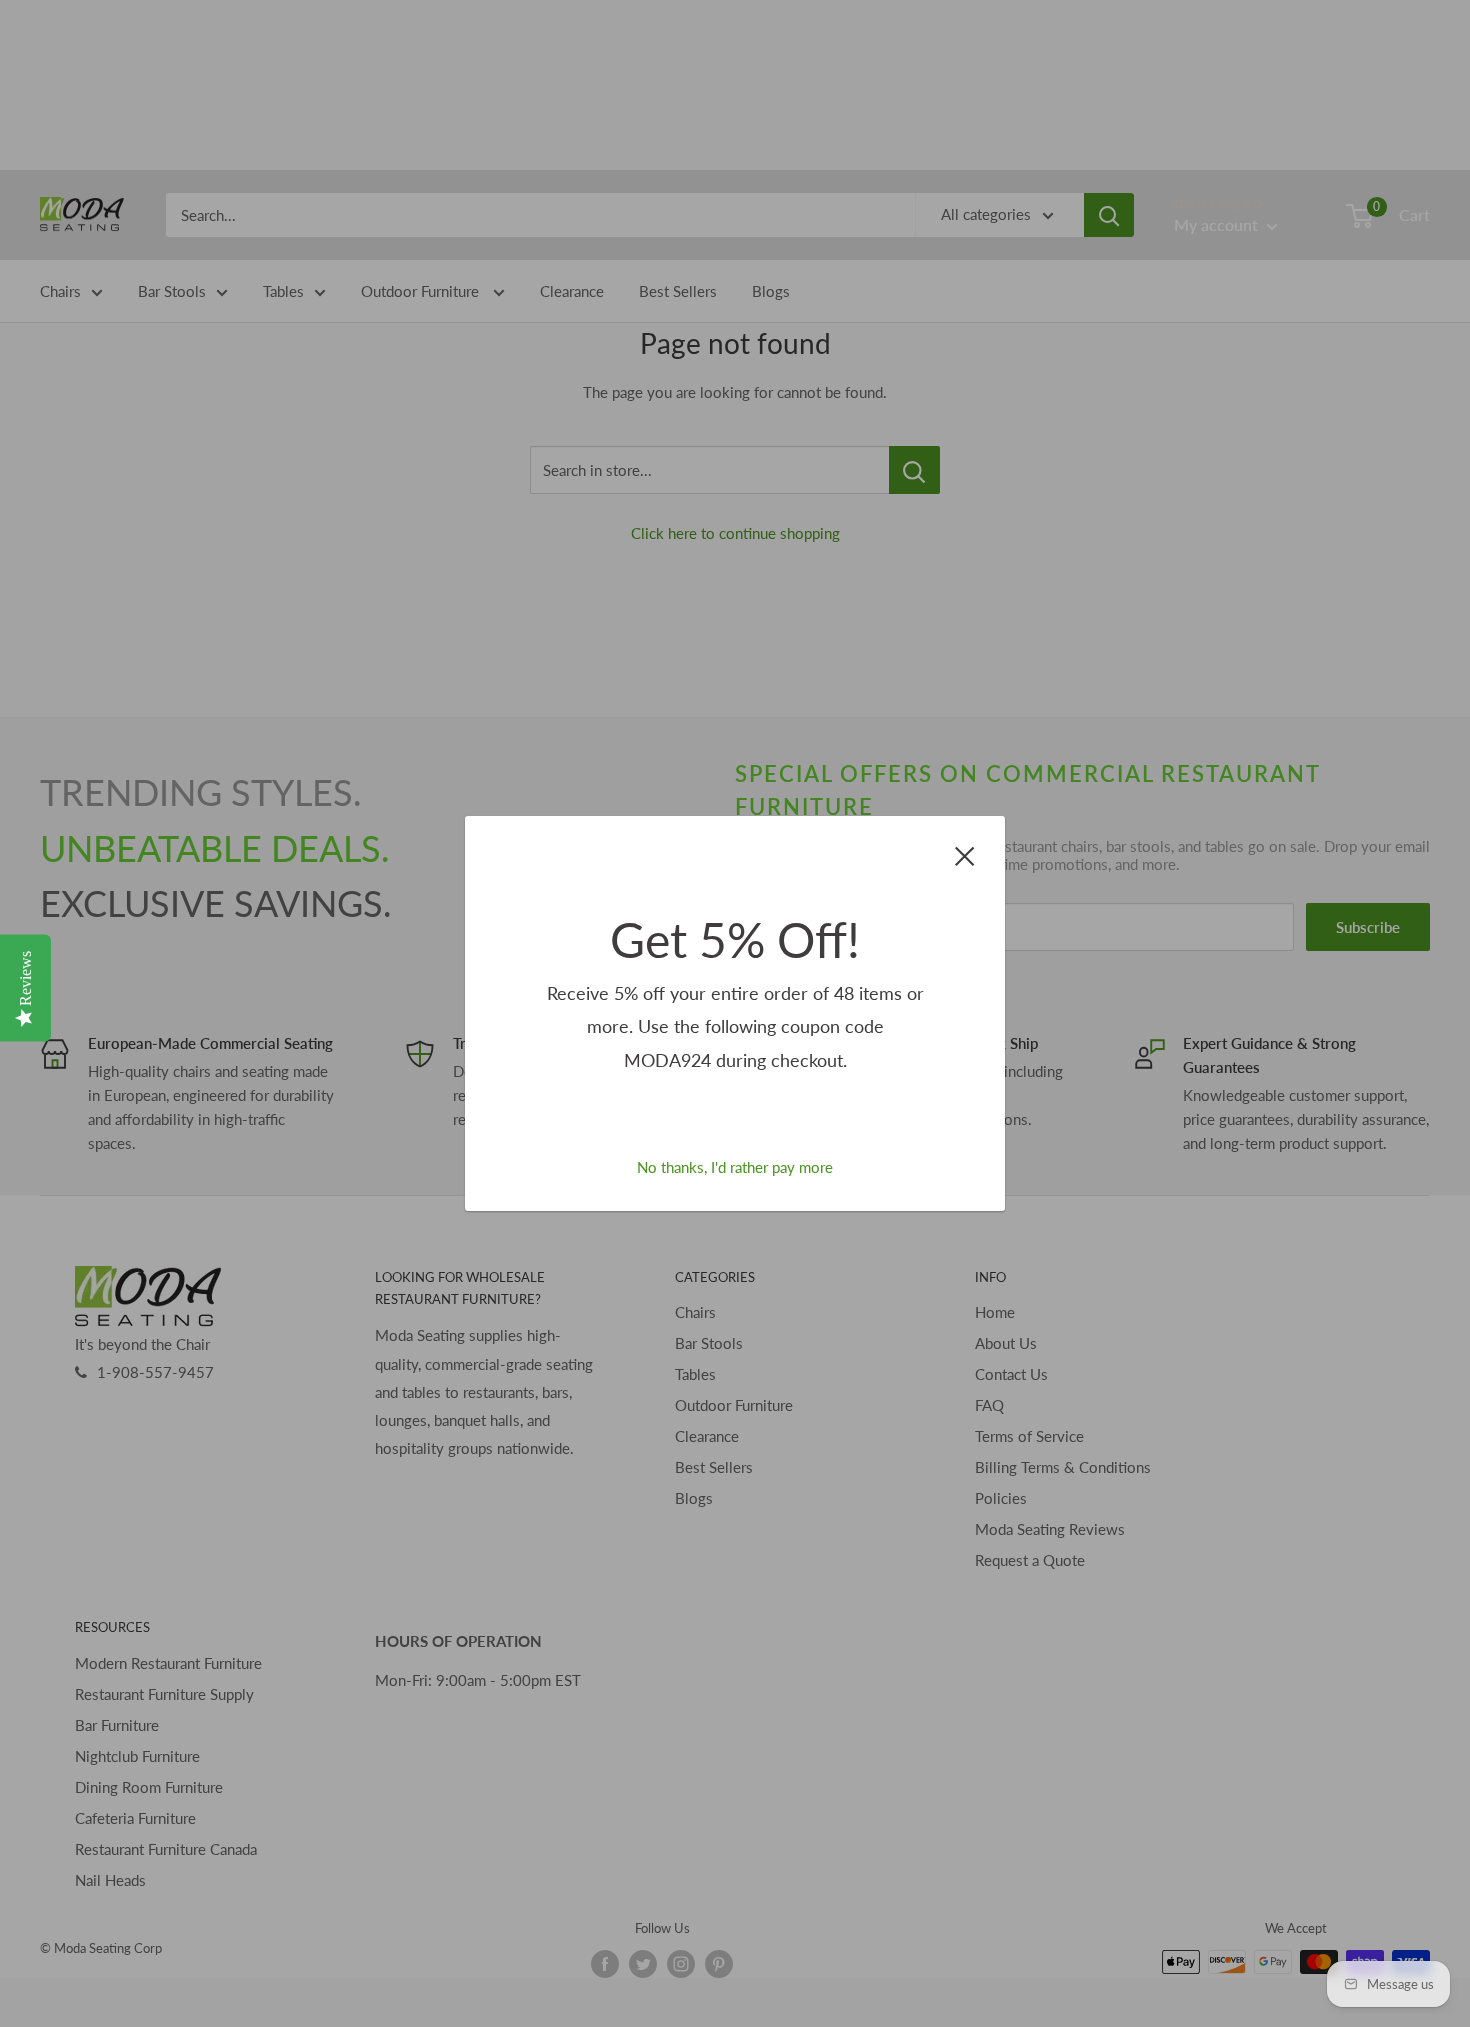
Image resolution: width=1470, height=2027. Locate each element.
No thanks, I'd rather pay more (735, 1167)
